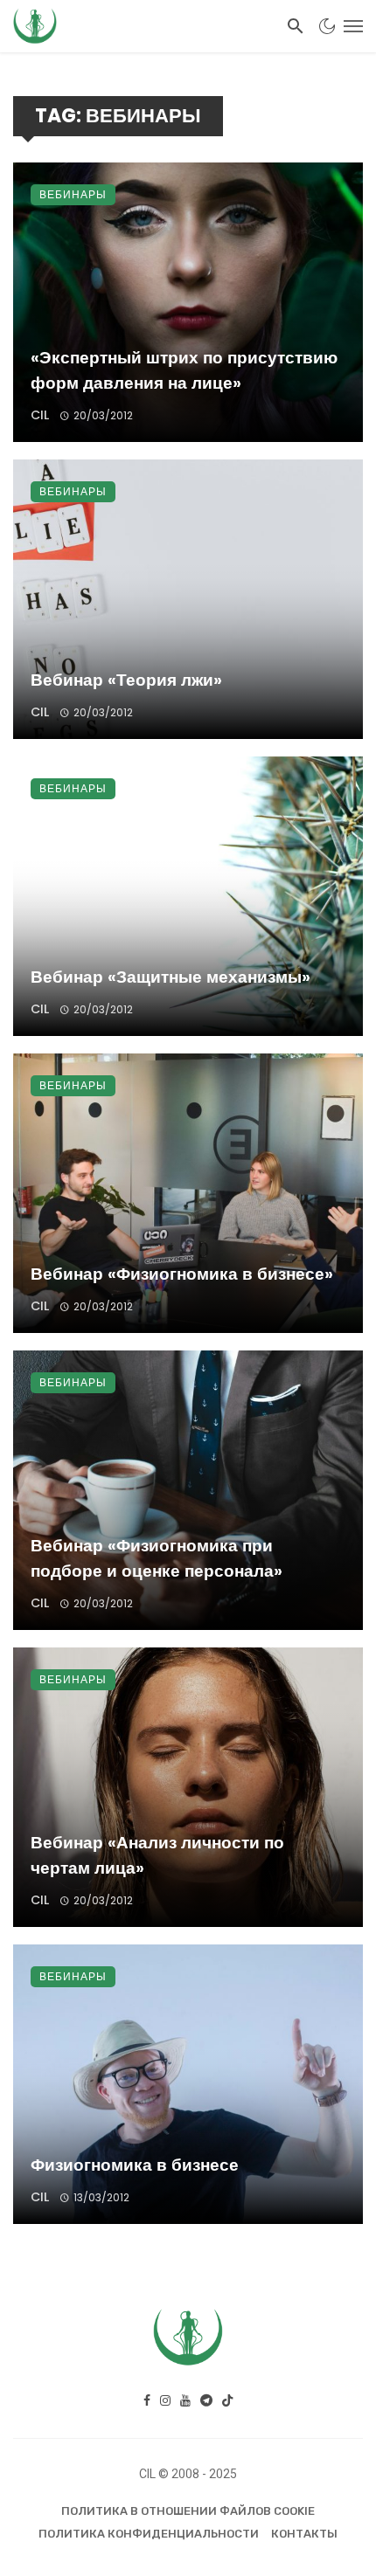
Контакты (304, 2534)
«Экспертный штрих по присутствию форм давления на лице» (184, 370)
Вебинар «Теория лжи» (126, 680)
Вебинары (73, 194)
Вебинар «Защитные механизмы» (171, 977)
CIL (40, 415)
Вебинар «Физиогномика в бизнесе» (182, 1274)
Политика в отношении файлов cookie (188, 2511)
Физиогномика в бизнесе (135, 2165)
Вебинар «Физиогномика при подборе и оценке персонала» (157, 1558)
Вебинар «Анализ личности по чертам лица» (157, 1855)
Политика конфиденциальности (149, 2534)
